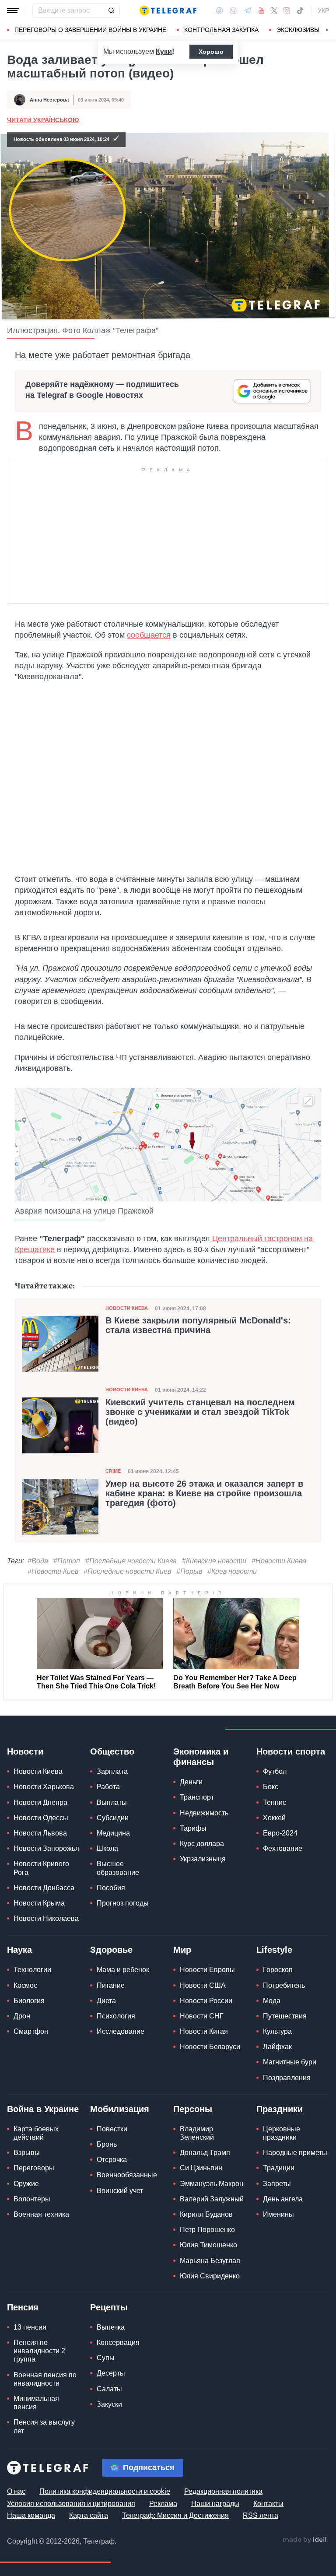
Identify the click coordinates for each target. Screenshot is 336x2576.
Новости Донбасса (44, 1888)
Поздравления (287, 2078)
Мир (182, 1950)
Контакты (268, 2504)
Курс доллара (202, 1844)
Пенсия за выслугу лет (44, 2426)
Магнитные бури (290, 2062)
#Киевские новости (214, 1561)
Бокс (271, 1787)
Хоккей (274, 1818)
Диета (106, 2001)
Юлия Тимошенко (208, 2245)
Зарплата (112, 1771)
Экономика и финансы (201, 1757)
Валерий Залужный (212, 2199)
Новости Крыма (39, 1903)
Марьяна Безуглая (210, 2261)
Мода (272, 2001)
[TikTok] (300, 11)
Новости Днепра (40, 1802)
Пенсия (23, 2307)
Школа (107, 1848)
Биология (29, 2001)
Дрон (22, 2016)
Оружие (26, 2184)
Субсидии (113, 1818)
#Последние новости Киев (127, 1571)
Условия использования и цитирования (71, 2504)
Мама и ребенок (123, 1970)
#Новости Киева (279, 1561)
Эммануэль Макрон (212, 2184)
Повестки (112, 2129)
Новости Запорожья (46, 1848)
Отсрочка (112, 2160)
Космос (25, 1985)
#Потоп (67, 1561)
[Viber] (233, 11)
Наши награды (215, 2504)
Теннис (275, 1802)
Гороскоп (278, 1970)
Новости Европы (207, 1970)
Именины (278, 2214)
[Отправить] (111, 11)
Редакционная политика (223, 2491)
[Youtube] (261, 11)
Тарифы (193, 1828)
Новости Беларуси (210, 2047)
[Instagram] (287, 11)
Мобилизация (120, 2109)
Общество (112, 1751)
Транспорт (197, 1797)
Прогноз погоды (123, 1903)
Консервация (118, 2343)
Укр (323, 11)
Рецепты (109, 2307)
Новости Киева (127, 1308)
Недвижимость (204, 1813)
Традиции (279, 2168)
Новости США (203, 1985)
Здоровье (111, 1950)
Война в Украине (43, 2109)
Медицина (113, 1833)
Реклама (163, 2504)
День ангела (283, 2199)
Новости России (206, 2001)
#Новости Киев (53, 1571)
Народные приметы (295, 2153)
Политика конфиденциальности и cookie (105, 2491)
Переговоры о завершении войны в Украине (90, 30)
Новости (25, 1751)
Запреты (277, 2184)
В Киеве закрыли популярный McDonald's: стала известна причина (198, 1325)
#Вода (38, 1561)
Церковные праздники (282, 2133)
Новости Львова (40, 1833)
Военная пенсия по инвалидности (45, 2379)
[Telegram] (248, 11)
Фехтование (283, 1848)
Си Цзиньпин (201, 2168)
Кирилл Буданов (206, 2214)
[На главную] (168, 11)
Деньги (191, 1782)
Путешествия (285, 2016)
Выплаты (112, 1802)
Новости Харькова (44, 1787)
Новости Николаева (46, 1918)
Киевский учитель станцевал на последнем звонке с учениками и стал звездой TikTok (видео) (200, 1412)
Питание (111, 1985)
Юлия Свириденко (210, 2276)
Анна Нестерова (49, 100)
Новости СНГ (202, 2016)
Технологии (32, 1970)
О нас (16, 2491)
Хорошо (211, 52)
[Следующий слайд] (327, 30)
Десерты (111, 2373)
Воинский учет (120, 2191)
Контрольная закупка (221, 30)
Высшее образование (118, 1868)
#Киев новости (232, 1571)
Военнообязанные (127, 2175)
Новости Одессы (41, 1818)
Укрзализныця (203, 1859)
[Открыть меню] (13, 11)
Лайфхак (277, 2047)
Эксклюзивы (298, 30)
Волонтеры (32, 2199)
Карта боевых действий (36, 2133)
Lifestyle (274, 1950)
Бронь (107, 2144)
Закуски (109, 2404)
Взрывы (27, 2153)
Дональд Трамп (205, 2153)
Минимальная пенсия (36, 2403)
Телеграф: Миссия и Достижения (175, 2515)
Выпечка (111, 2327)
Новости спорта (291, 1751)
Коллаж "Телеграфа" (121, 330)
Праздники (280, 2109)
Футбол (275, 1771)
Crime (113, 1471)
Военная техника (41, 2214)
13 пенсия (30, 2327)
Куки (164, 51)
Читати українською (43, 120)
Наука (19, 1950)
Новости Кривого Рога (41, 1868)
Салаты (109, 2389)
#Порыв (189, 1571)
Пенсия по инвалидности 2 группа (39, 2351)
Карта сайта (89, 2515)
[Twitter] (274, 11)
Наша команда (31, 2515)
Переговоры (34, 2168)
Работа (108, 1787)
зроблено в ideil (305, 2540)
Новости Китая (204, 2031)
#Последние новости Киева (131, 1561)
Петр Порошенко (207, 2230)
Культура (277, 2031)
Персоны (193, 2109)
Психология (116, 2016)
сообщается (149, 635)
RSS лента (261, 2515)
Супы (106, 2358)
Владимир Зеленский (197, 2133)
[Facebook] (219, 11)
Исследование (121, 2031)
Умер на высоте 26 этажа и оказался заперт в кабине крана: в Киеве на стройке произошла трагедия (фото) (204, 1493)
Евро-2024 (280, 1833)
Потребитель (284, 1985)
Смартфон (31, 2031)
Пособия (111, 1888)
